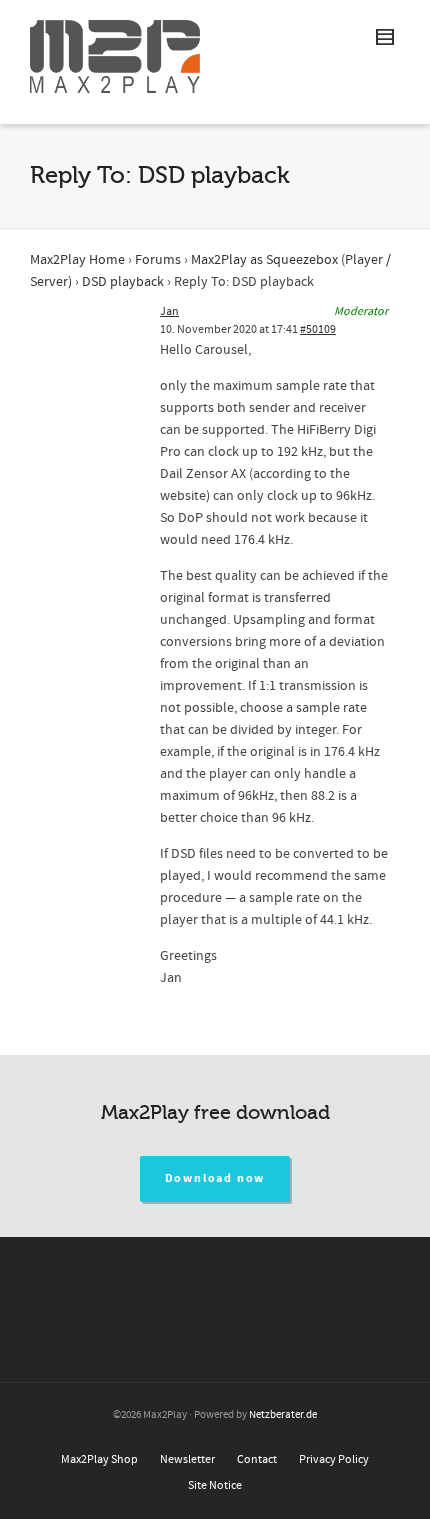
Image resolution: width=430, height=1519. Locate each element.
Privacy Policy (334, 1459)
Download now (215, 1178)
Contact (257, 1459)
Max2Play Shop (99, 1459)
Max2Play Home (77, 260)
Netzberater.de (283, 1415)
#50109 (318, 329)
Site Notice (215, 1485)
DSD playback (123, 282)
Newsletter (187, 1459)
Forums (158, 260)
